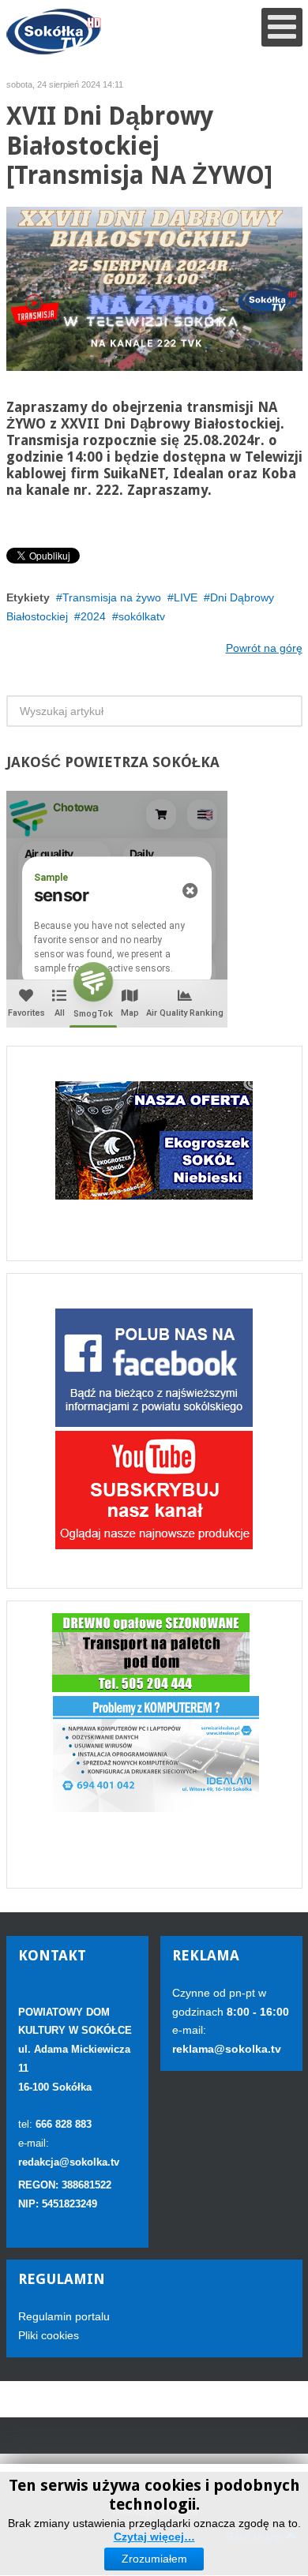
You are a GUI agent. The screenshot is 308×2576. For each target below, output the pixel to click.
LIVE (186, 597)
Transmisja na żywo (112, 597)
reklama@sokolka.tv (227, 2049)
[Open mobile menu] (282, 27)
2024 (93, 616)
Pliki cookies (49, 2335)
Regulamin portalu (64, 2316)
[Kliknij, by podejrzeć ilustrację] (154, 288)
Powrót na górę (264, 648)
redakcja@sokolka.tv (69, 2162)
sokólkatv (142, 616)
